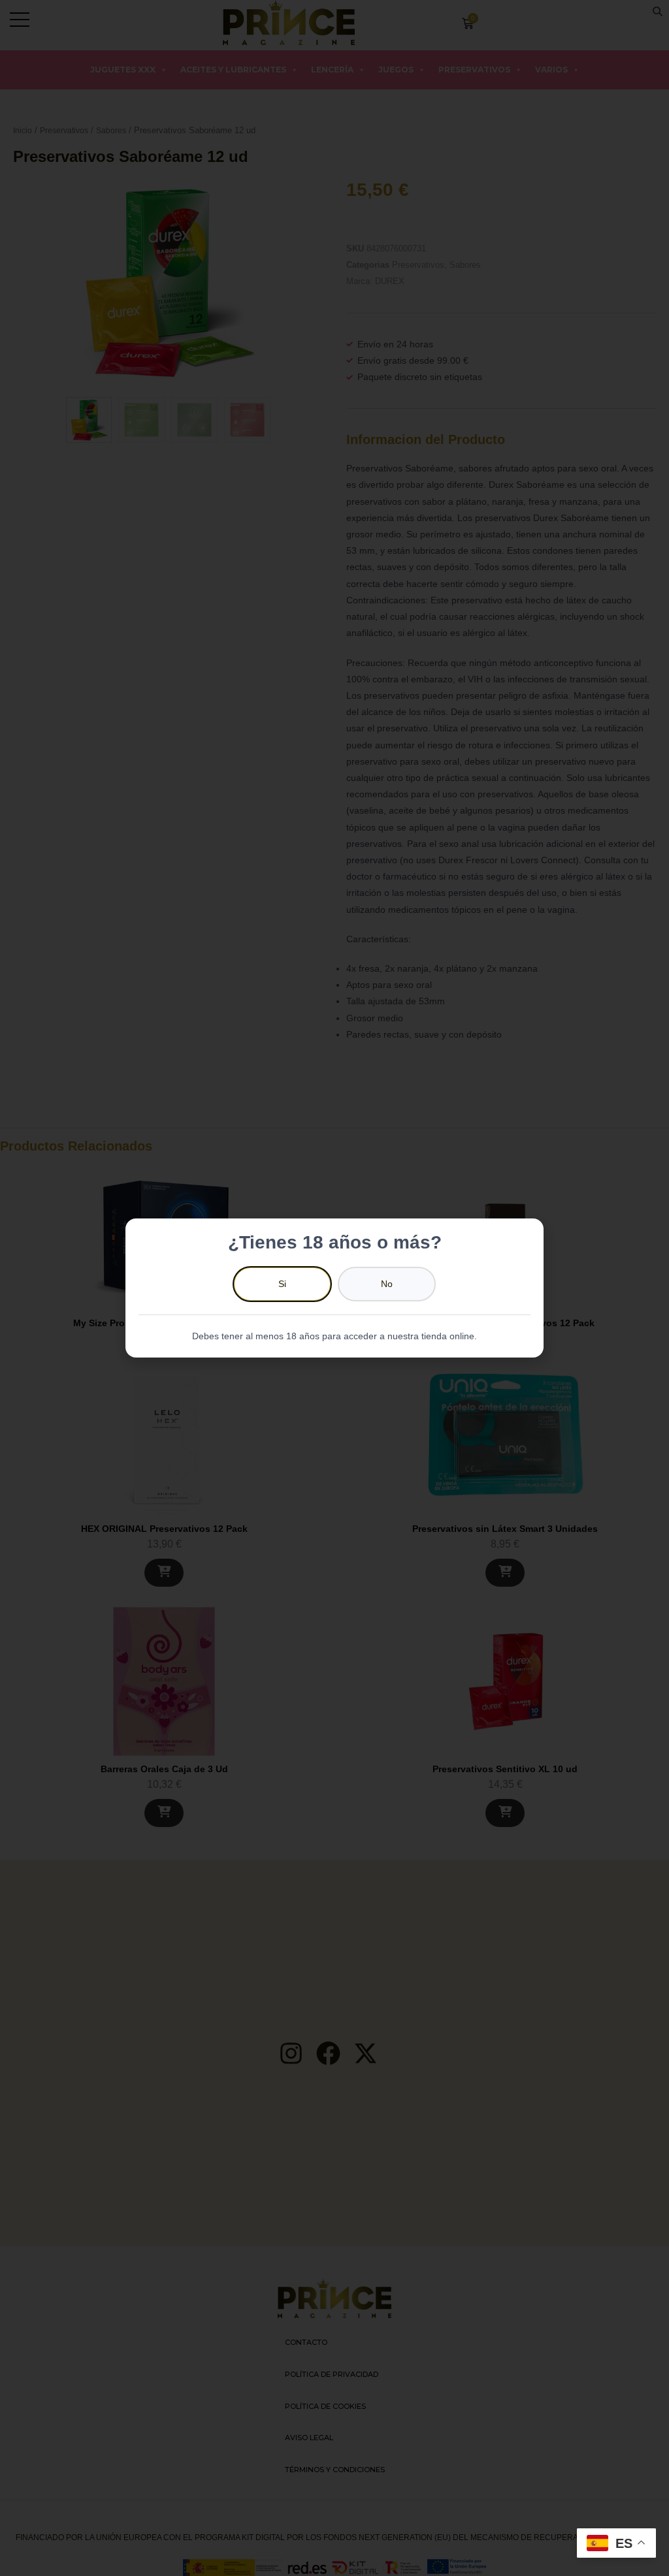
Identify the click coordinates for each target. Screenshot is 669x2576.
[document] (334, 1288)
